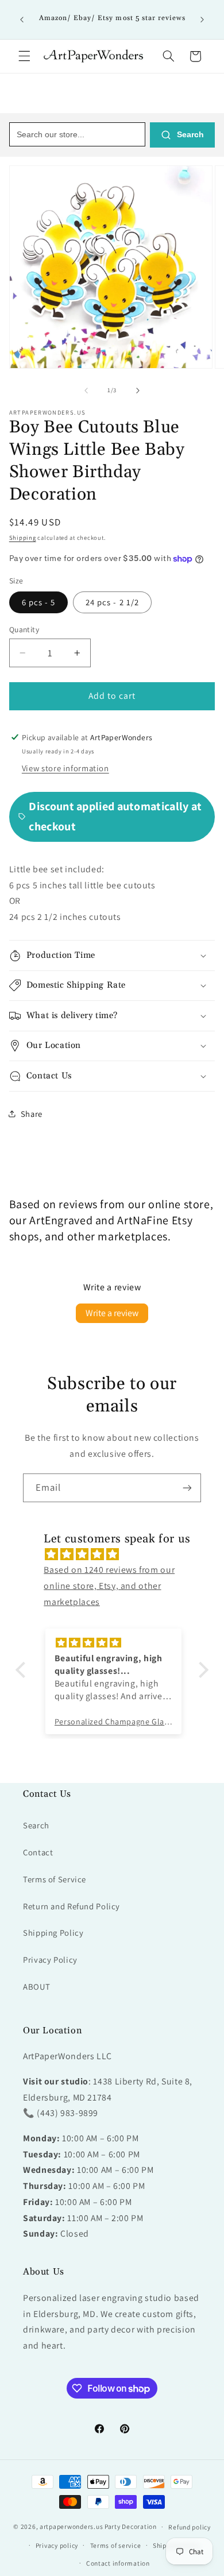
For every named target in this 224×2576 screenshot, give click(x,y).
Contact (38, 1852)
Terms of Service (55, 1879)
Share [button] (32, 1114)
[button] (24, 56)
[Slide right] (138, 390)
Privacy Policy (50, 1960)
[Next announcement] (202, 20)
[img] (118, 1554)
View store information (65, 768)
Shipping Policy (53, 1933)
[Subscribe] (187, 1488)
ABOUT (36, 1987)
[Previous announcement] (22, 20)
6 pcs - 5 (38, 602)
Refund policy (190, 2527)
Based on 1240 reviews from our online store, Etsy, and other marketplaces (109, 1586)
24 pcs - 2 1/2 (112, 602)
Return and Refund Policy (72, 1906)
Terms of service (116, 2545)
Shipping (23, 537)
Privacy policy (57, 2545)
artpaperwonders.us (71, 2526)
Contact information (118, 2563)
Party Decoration (131, 2526)
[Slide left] (86, 390)
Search (189, 134)
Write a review (112, 1313)
